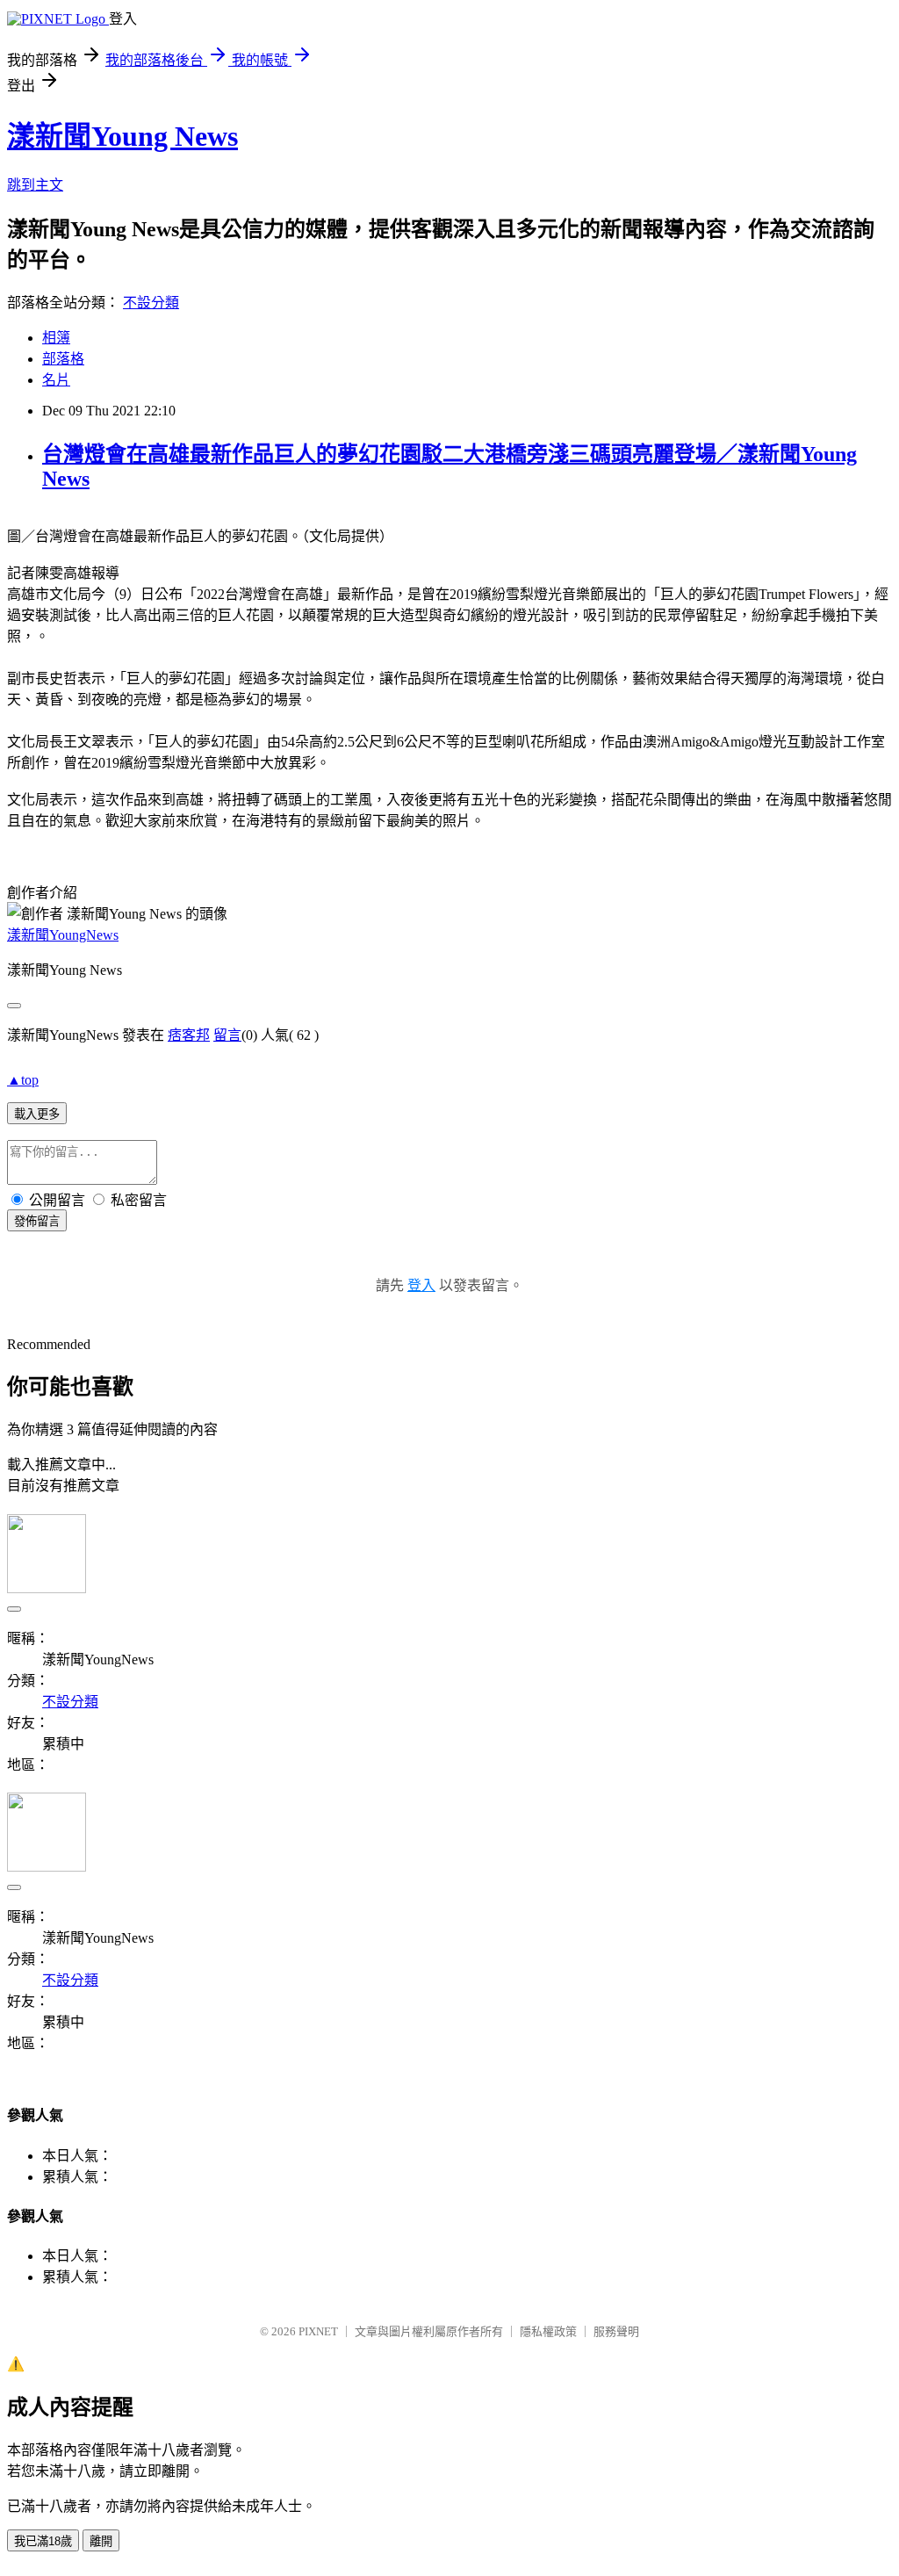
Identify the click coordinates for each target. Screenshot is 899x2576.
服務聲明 (616, 2331)
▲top (23, 1080)
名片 (56, 380)
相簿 (56, 338)
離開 (101, 2541)
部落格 (63, 359)
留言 (227, 1035)
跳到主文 (35, 185)
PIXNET (318, 2331)
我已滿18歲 (43, 2541)
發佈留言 (37, 1221)
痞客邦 (189, 1035)
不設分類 (151, 303)
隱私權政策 (548, 2331)
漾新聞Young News (122, 136)
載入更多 (37, 1114)
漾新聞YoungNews (63, 935)
